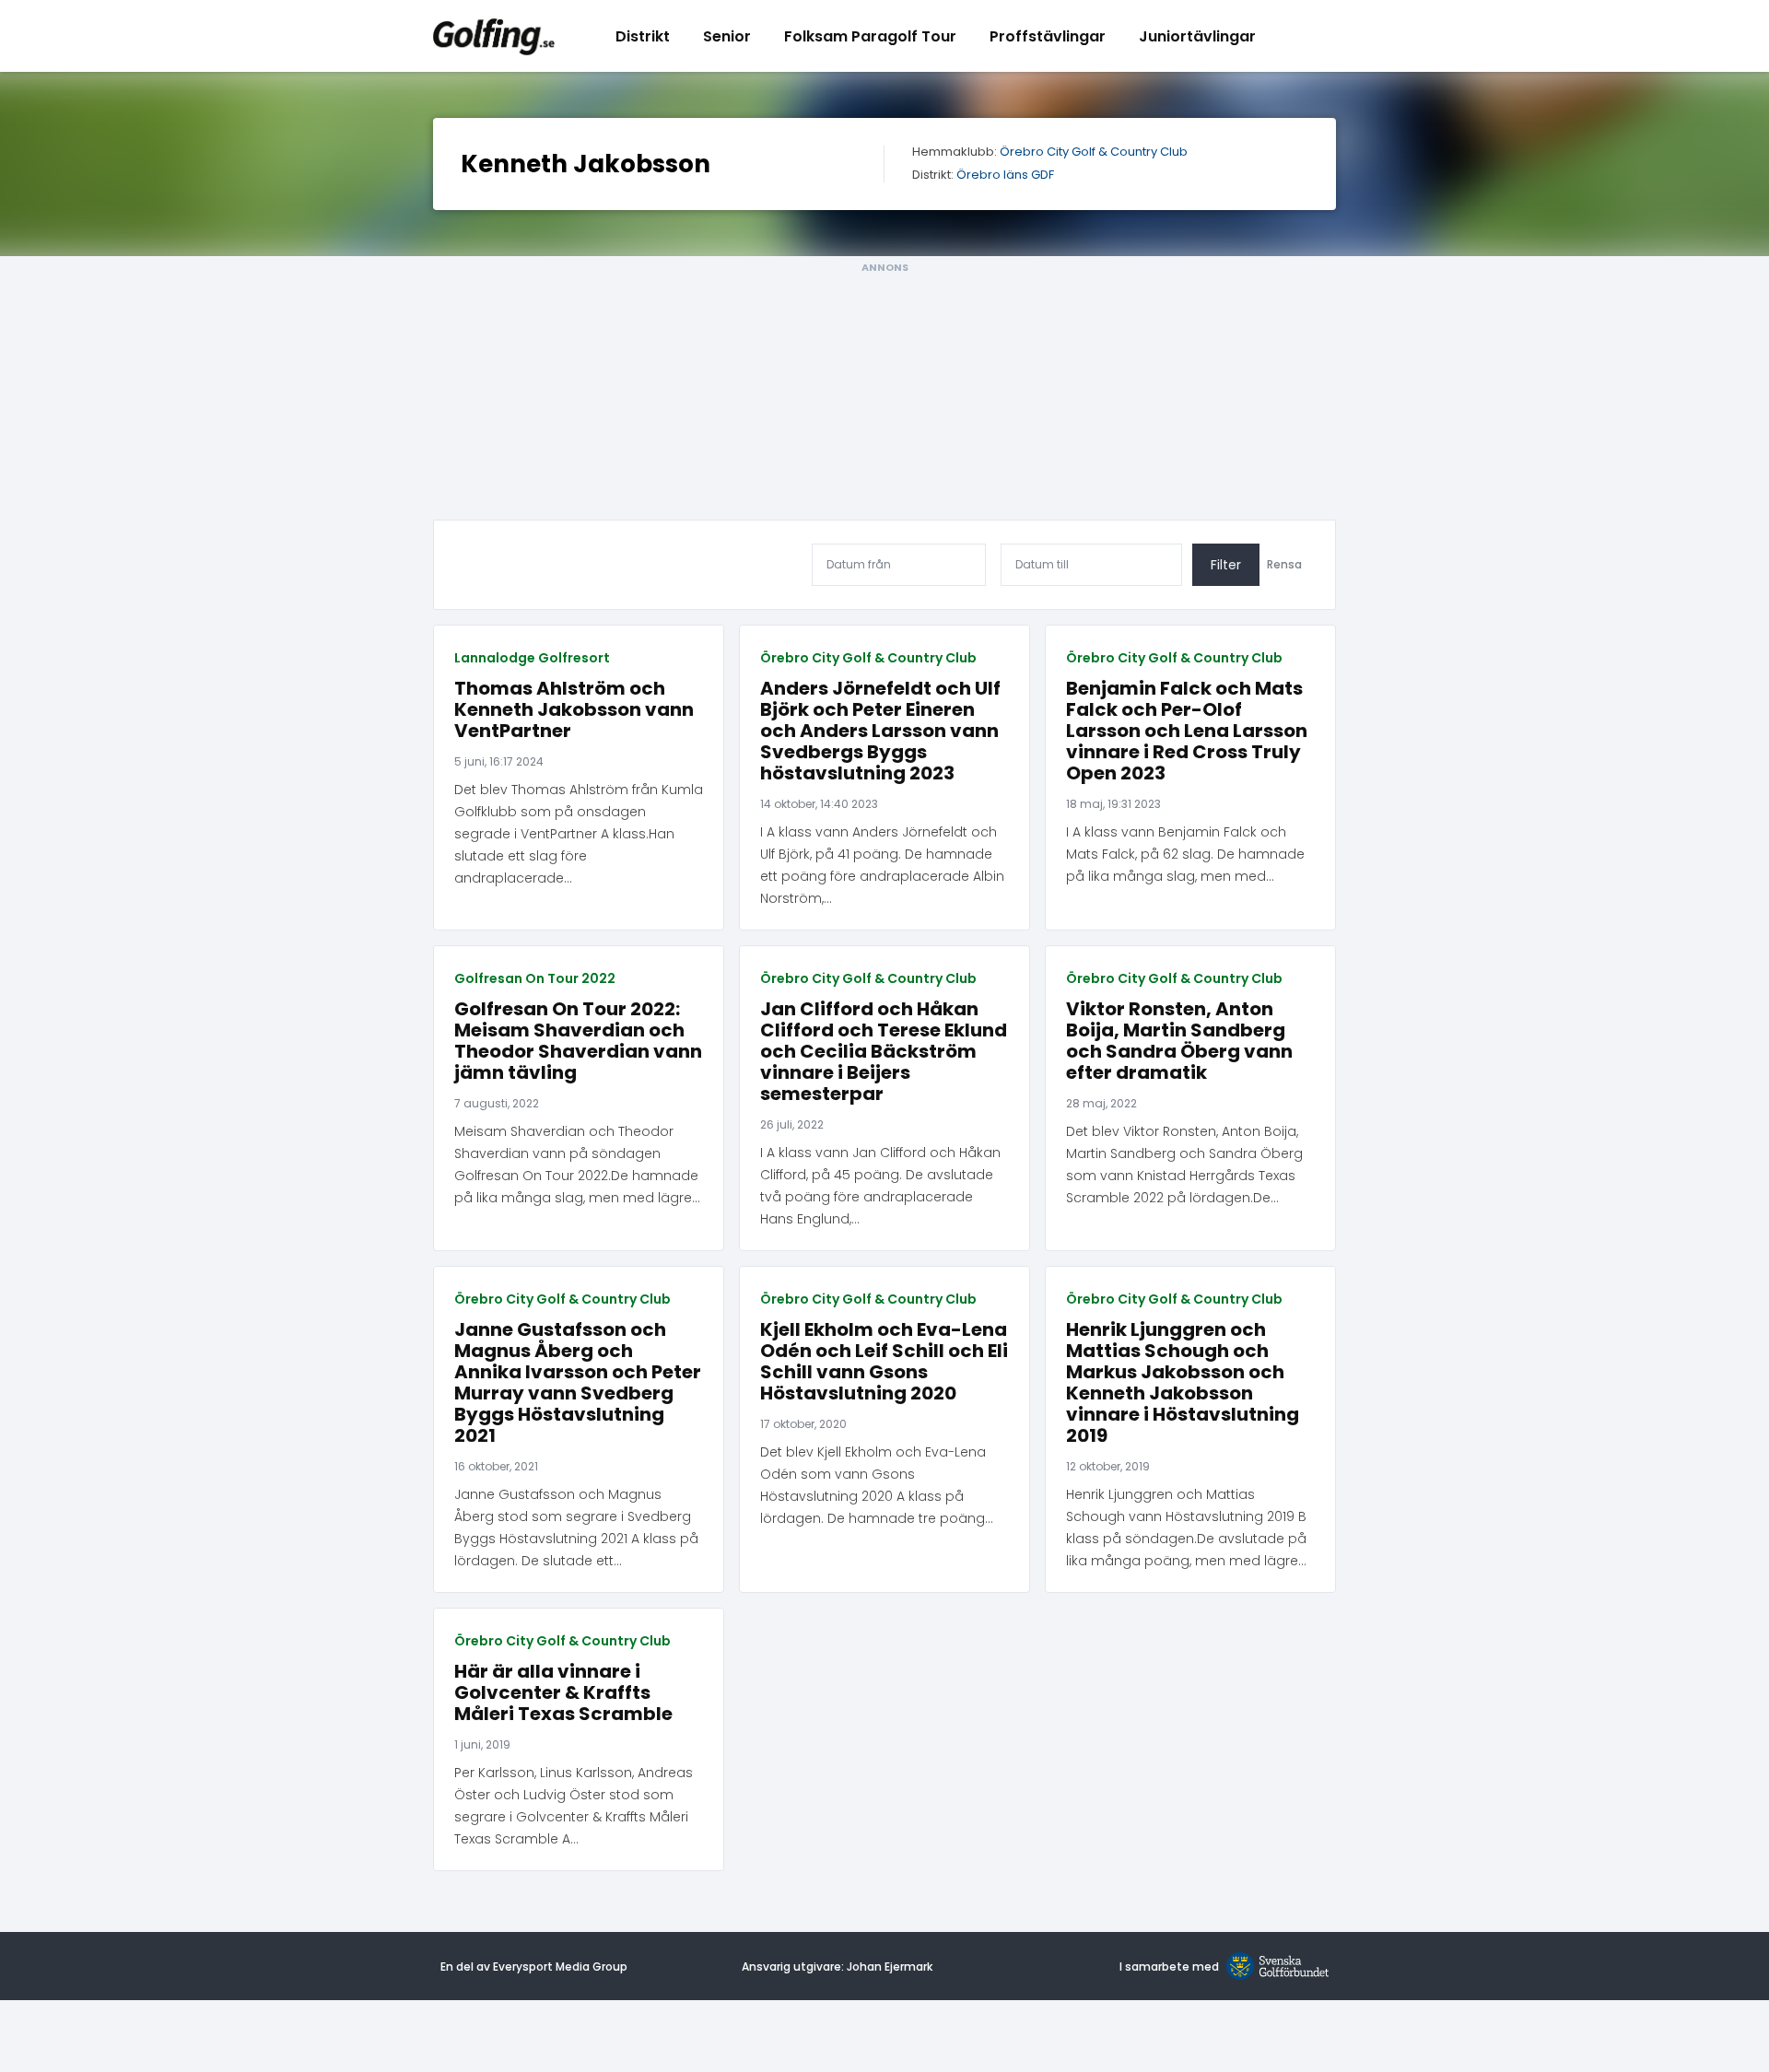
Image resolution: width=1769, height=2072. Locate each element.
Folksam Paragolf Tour (870, 36)
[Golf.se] (1274, 1967)
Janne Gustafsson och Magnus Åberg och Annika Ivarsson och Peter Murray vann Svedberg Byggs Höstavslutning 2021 (578, 1383)
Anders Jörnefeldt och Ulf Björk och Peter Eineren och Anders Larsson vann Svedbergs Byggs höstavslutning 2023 (880, 731)
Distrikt (643, 36)
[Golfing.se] (494, 36)
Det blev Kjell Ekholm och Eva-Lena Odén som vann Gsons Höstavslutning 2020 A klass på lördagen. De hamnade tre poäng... (877, 1485)
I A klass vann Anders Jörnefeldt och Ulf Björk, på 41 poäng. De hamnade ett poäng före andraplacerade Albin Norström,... (882, 865)
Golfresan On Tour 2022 (535, 978)
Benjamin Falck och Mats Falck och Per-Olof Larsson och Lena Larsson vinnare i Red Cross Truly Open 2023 (1187, 731)
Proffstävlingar (1048, 36)
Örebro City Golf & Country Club (1094, 152)
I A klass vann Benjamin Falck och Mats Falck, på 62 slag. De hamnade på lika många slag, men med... (1185, 854)
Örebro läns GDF (1005, 176)
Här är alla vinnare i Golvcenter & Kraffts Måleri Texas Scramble (563, 1693)
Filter (1226, 565)
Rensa (1284, 565)
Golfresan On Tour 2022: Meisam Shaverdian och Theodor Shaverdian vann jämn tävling (578, 1041)
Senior (727, 36)
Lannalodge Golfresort (532, 658)
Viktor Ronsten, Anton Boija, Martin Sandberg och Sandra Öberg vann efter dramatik (1179, 1041)
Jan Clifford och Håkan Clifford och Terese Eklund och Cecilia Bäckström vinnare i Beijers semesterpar (884, 1052)
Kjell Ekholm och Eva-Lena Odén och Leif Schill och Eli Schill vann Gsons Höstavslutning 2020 (884, 1362)
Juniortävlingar (1197, 36)
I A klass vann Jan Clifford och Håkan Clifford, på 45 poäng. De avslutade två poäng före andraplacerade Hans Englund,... (880, 1186)
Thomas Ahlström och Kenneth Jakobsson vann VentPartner (574, 710)
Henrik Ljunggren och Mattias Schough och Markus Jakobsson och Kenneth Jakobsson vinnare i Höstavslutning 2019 (1183, 1383)
